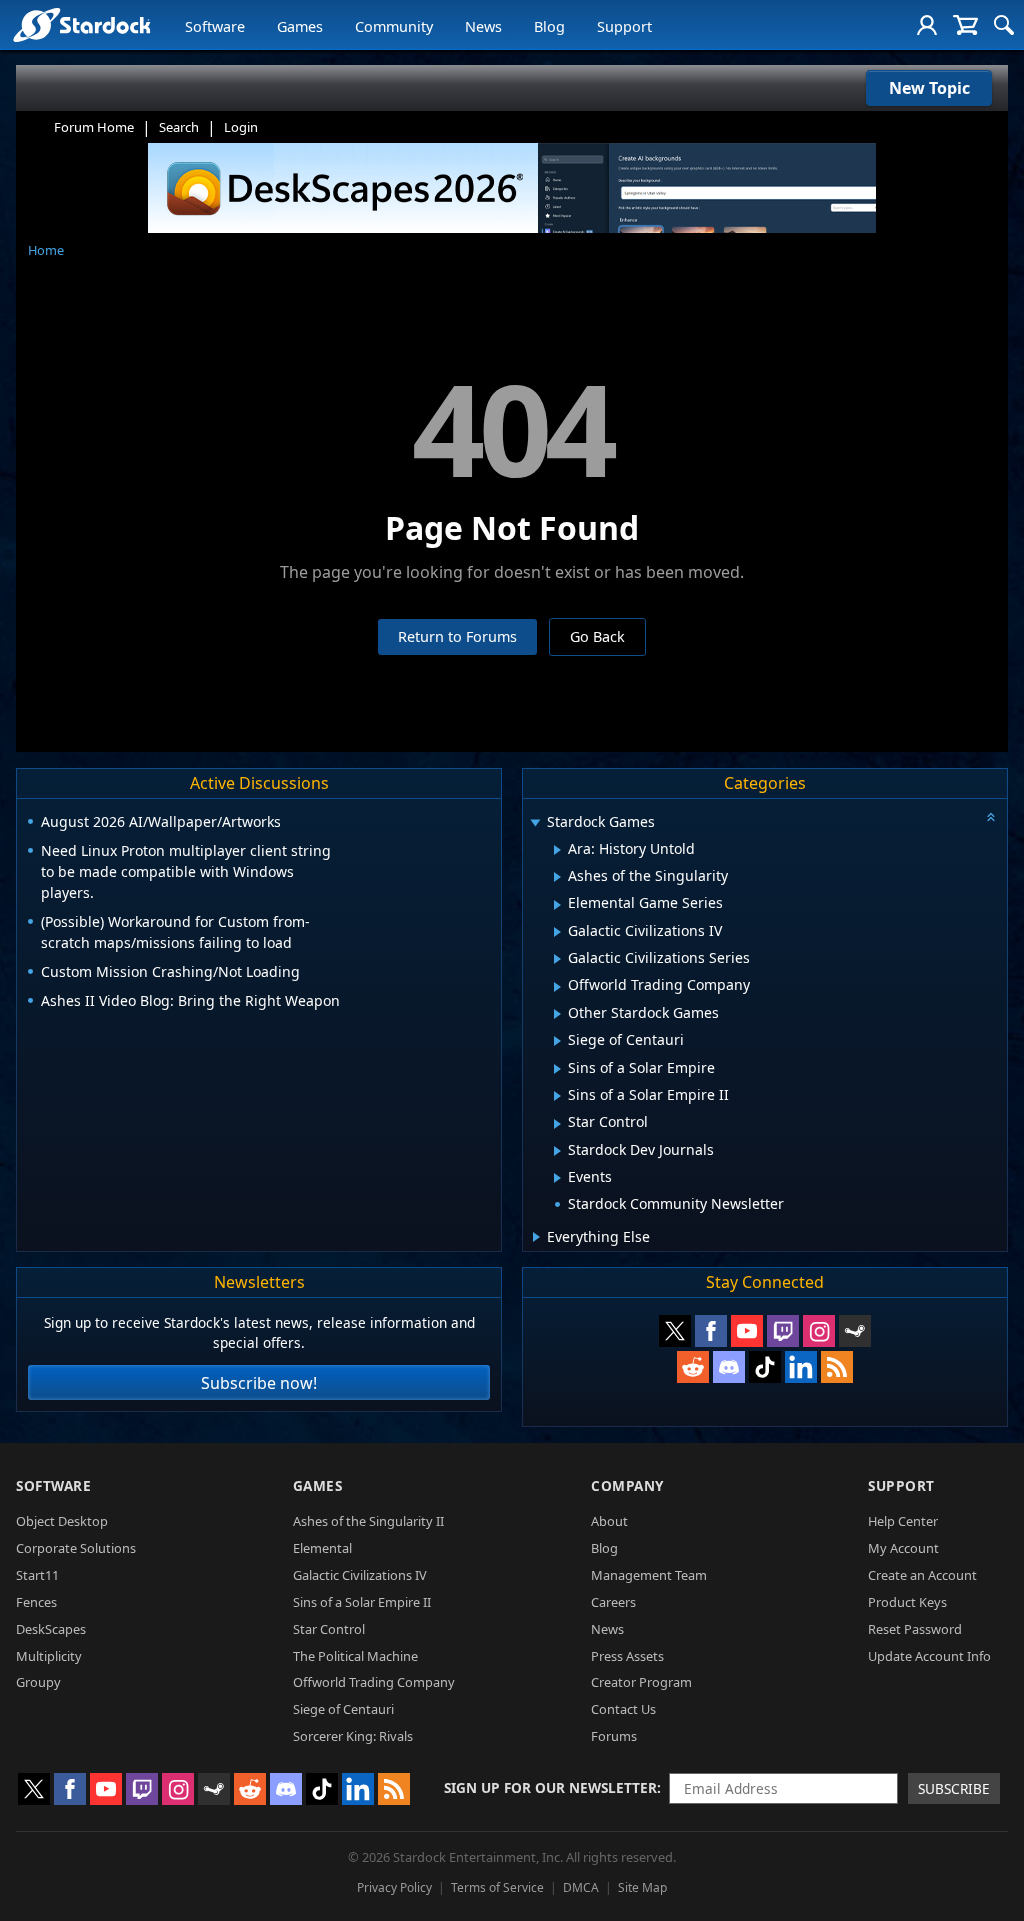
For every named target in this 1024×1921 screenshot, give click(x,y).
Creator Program (641, 1682)
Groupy (38, 1682)
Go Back (597, 636)
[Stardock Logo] (81, 24)
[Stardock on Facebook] (711, 1331)
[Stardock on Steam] (855, 1331)
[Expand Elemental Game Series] (557, 905)
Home (46, 250)
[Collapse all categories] (991, 817)
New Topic (929, 88)
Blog (549, 26)
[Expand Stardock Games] (535, 823)
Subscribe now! (259, 1383)
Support (624, 26)
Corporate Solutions (76, 1548)
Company (627, 1485)
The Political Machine (355, 1656)
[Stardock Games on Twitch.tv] (783, 1331)
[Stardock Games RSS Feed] (837, 1367)
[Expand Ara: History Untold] (557, 850)
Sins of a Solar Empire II (362, 1602)
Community (394, 26)
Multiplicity (49, 1656)
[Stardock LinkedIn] (801, 1367)
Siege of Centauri (343, 1709)
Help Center (903, 1521)
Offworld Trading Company (374, 1682)
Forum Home (94, 127)
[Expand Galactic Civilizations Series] (557, 959)
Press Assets (627, 1656)
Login (241, 127)
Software (215, 26)
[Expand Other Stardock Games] (557, 1014)
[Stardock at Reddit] (693, 1367)
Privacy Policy (394, 1887)
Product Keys (907, 1602)
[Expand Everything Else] (536, 1237)
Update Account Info (929, 1656)
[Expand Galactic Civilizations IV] (557, 932)
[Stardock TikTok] (765, 1367)
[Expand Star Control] (557, 1124)
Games (300, 26)
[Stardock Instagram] (819, 1331)
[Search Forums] (1004, 25)
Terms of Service (497, 1887)
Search (179, 127)
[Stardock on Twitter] (675, 1331)
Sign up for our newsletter (550, 1787)
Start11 (37, 1575)
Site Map (642, 1887)
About (609, 1521)
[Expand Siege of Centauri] (557, 1041)
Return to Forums (457, 636)
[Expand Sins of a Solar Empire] (557, 1069)
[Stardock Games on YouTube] (747, 1331)
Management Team (649, 1575)
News (483, 26)
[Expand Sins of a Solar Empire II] (557, 1096)
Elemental (322, 1548)
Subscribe (954, 1788)
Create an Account (922, 1575)
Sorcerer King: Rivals (353, 1736)
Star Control (329, 1629)
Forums (614, 1736)
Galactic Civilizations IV (360, 1575)
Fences (36, 1602)
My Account (903, 1548)
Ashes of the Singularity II (368, 1521)
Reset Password (915, 1629)
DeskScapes (51, 1629)
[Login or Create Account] (927, 25)
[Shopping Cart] (965, 25)
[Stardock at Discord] (729, 1367)
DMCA (581, 1887)
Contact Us (623, 1709)
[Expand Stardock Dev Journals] (557, 1151)
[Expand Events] (557, 1178)
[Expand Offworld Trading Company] (557, 987)
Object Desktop (62, 1521)
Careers (613, 1602)
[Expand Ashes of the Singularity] (557, 877)
